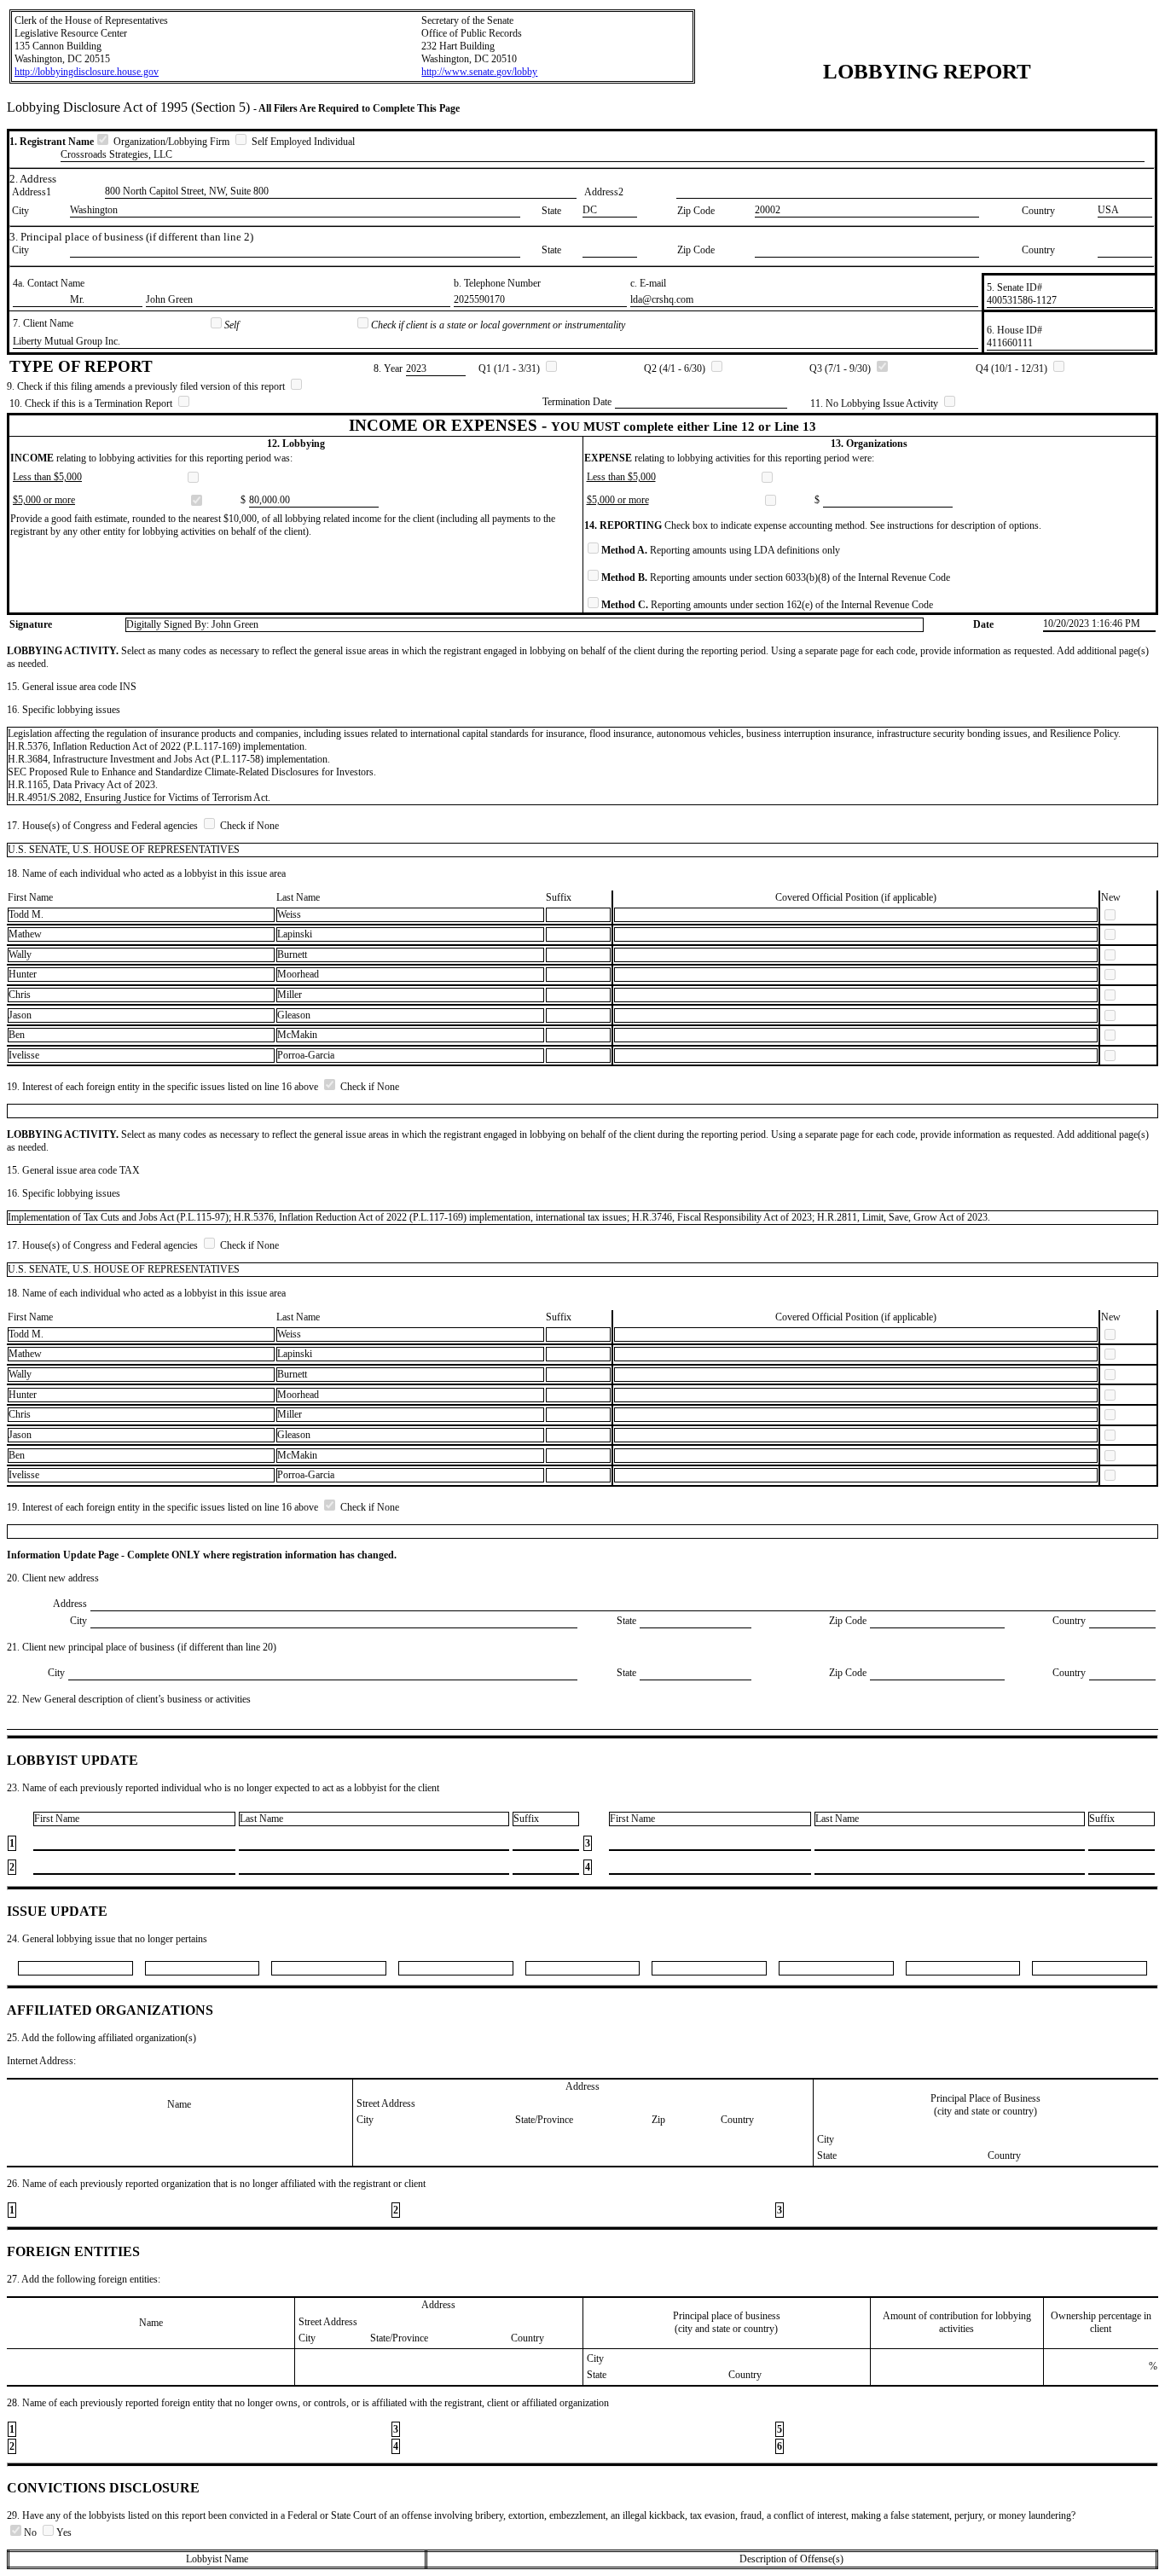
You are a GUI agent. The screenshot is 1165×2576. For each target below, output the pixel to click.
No (32, 2532)
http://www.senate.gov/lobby (479, 72)
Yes (64, 2532)
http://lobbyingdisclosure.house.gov (87, 72)
